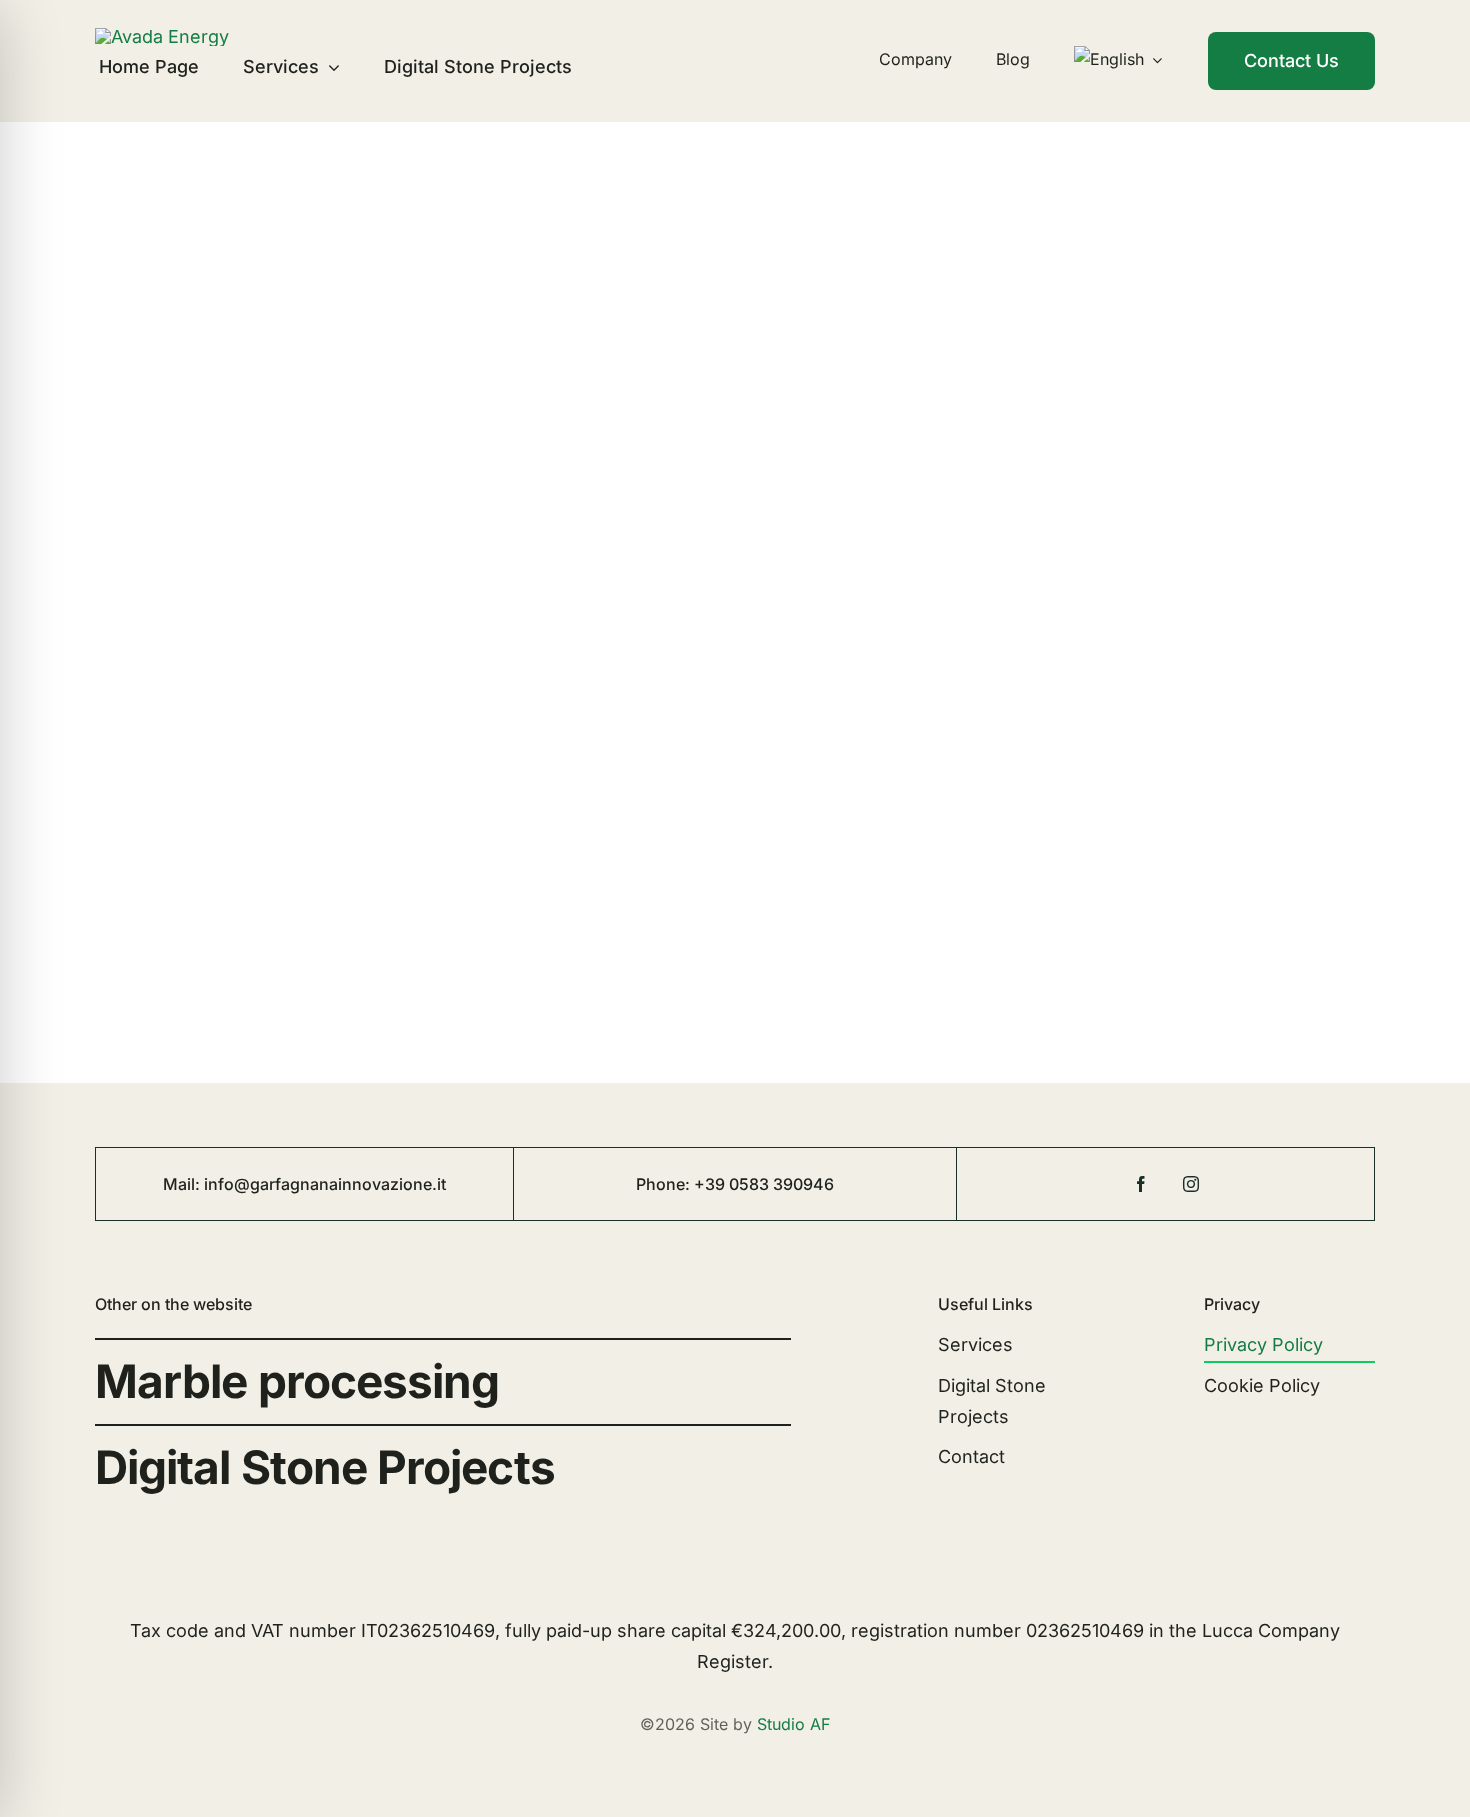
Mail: (183, 1184)
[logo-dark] (162, 36)
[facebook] (1141, 1184)
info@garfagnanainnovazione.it (325, 1184)
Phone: (665, 1184)
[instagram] (1191, 1184)
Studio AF (793, 1724)
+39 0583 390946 (764, 1184)
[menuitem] (1118, 60)
